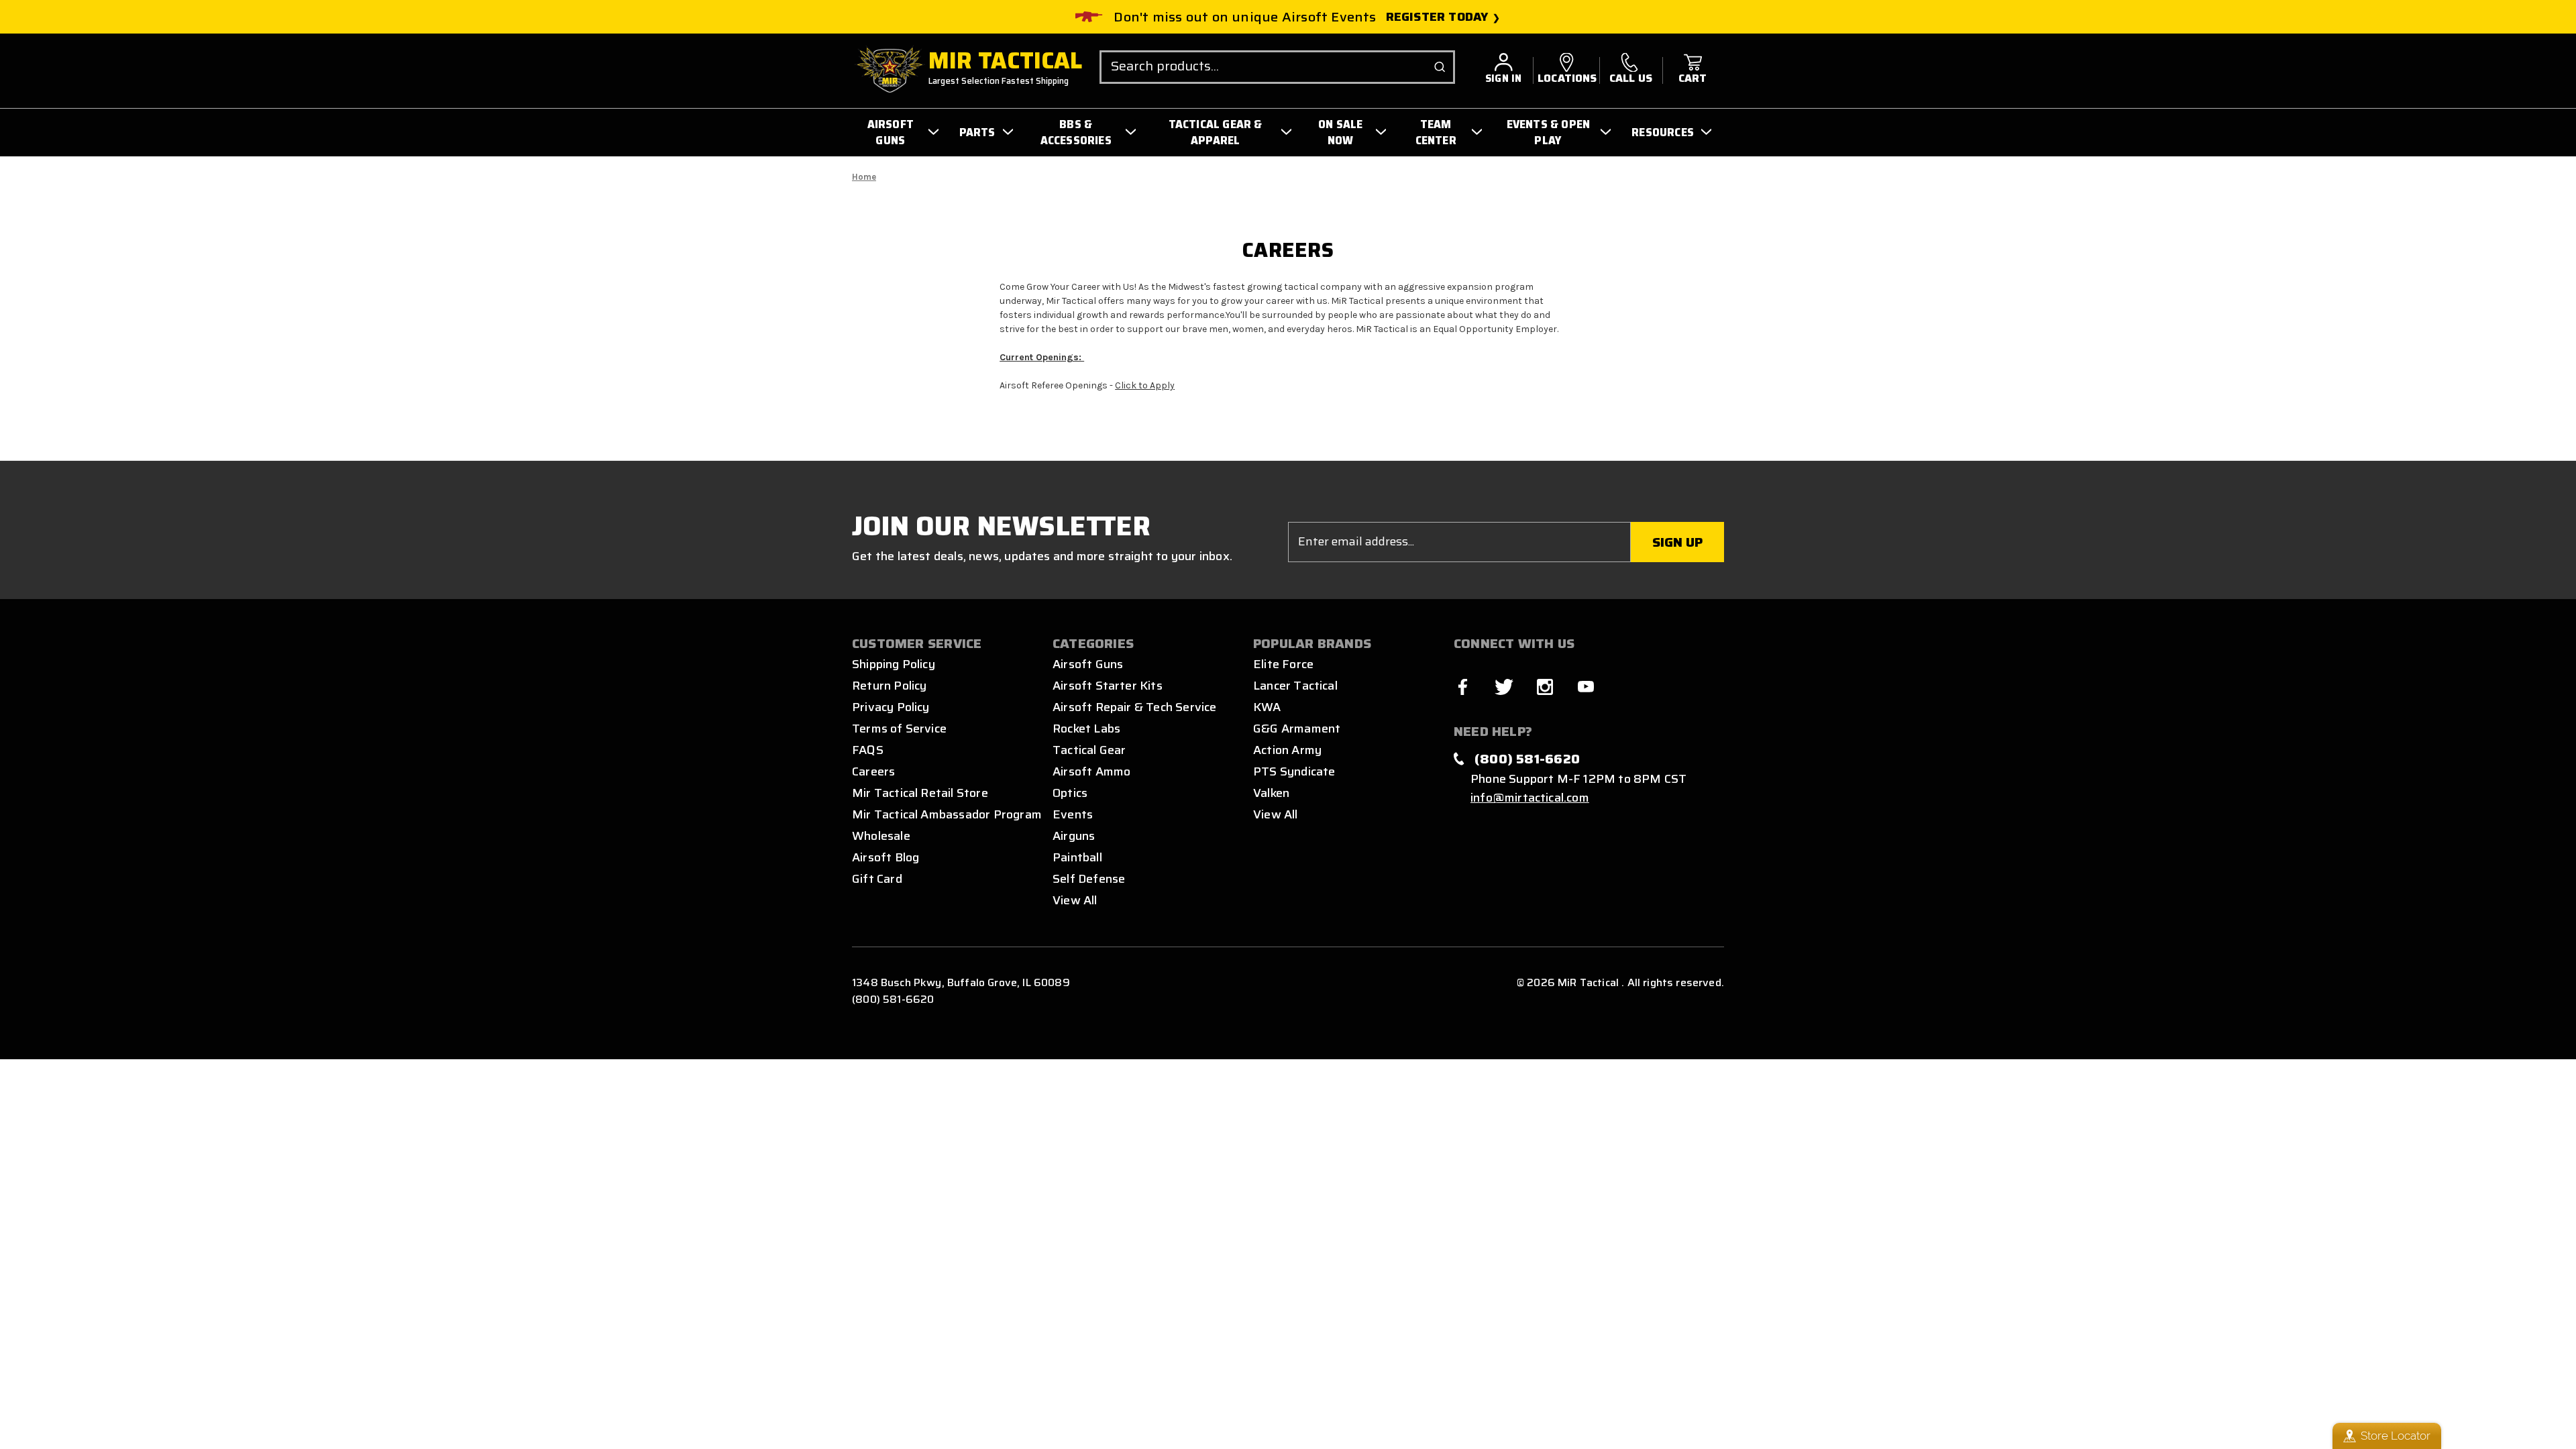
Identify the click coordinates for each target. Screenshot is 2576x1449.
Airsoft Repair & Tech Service (1135, 707)
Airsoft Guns (1088, 664)
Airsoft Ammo (1091, 771)
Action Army (1287, 750)
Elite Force (1283, 664)
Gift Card (877, 879)
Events (1073, 814)
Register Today (1437, 17)
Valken (1271, 793)
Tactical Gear (1089, 750)
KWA (1267, 707)
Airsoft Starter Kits (1108, 686)
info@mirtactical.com (1530, 798)
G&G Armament (1297, 729)
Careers (873, 771)
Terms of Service (899, 729)
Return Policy (889, 686)
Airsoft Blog (885, 857)
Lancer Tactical (1295, 686)
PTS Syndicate (1294, 771)
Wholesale (881, 836)
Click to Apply (1145, 385)
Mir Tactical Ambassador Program (947, 814)
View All (1075, 900)
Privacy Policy (891, 707)
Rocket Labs (1086, 729)
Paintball (1077, 857)
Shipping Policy (894, 664)
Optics (1070, 793)
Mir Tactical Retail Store (920, 793)
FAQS (868, 750)
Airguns (1074, 836)
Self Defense (1089, 879)
